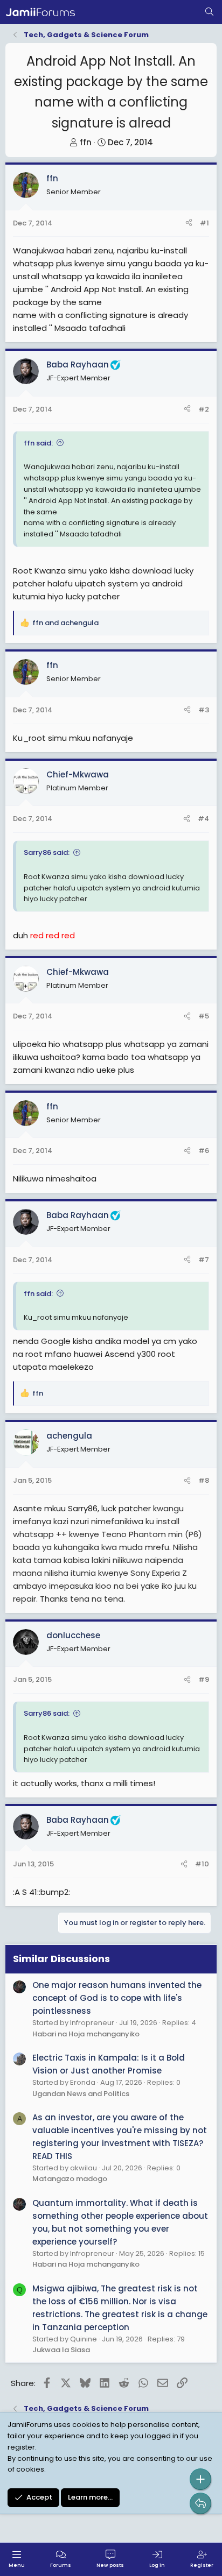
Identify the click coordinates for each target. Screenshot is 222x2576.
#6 (204, 1151)
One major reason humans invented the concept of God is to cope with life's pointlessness (117, 1998)
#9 (204, 1679)
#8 (204, 1480)
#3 (204, 710)
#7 (204, 1260)
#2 (204, 409)
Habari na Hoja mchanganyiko (86, 2034)
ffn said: (38, 443)
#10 (202, 1864)
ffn (86, 142)
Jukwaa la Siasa (61, 2350)
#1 (204, 223)
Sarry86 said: (47, 852)
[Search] (209, 12)
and (65, 623)
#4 (203, 819)
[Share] (189, 224)
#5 (204, 1016)
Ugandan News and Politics (81, 2094)
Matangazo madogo (70, 2179)
